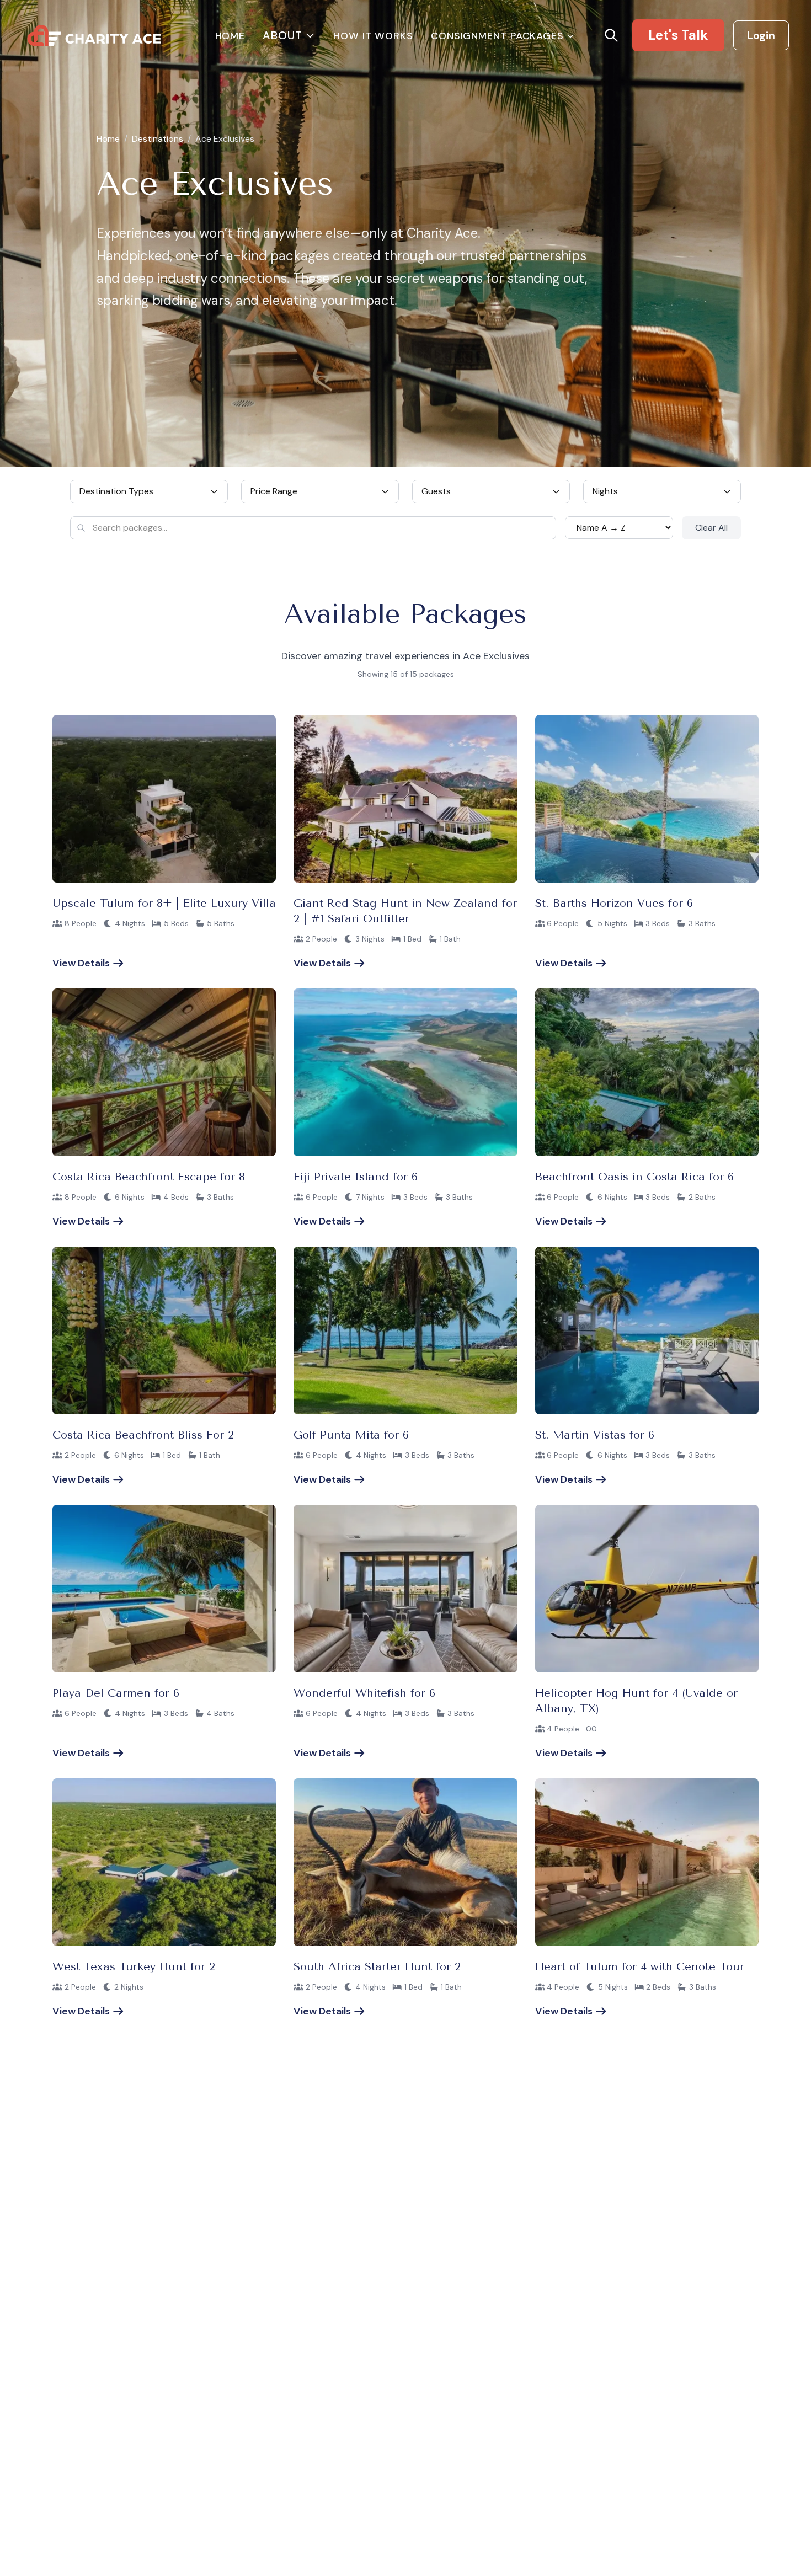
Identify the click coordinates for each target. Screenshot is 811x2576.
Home (230, 36)
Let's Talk (678, 35)
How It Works (373, 36)
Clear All (711, 528)
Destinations (158, 139)
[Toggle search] (611, 35)
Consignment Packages (497, 36)
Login (761, 35)
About (282, 35)
